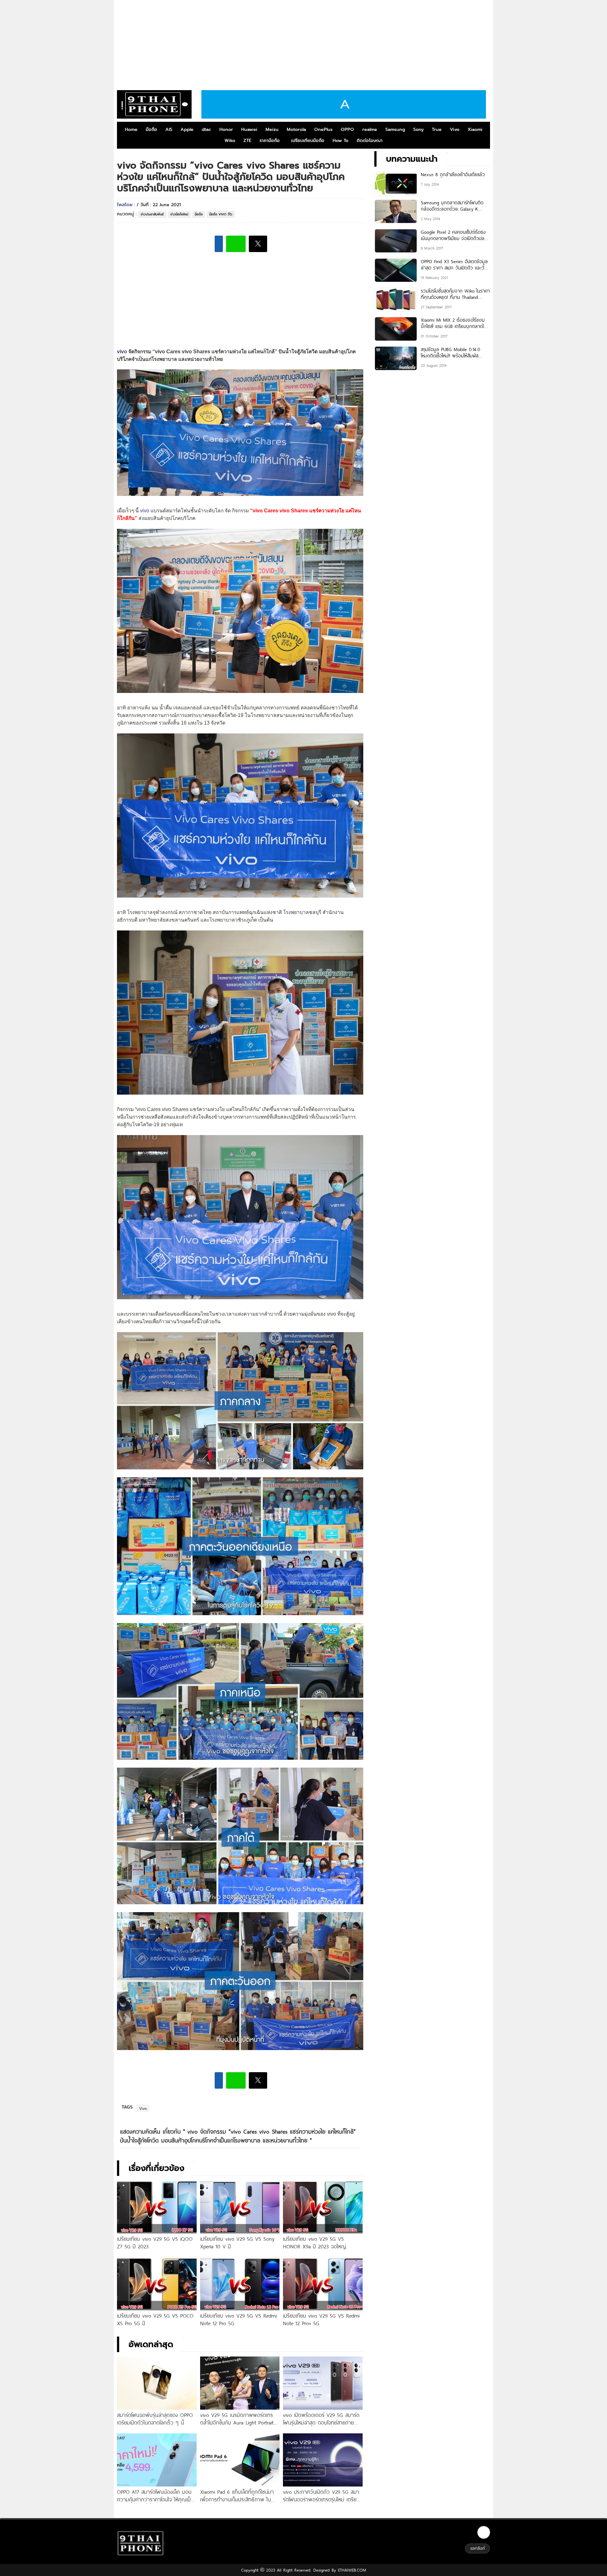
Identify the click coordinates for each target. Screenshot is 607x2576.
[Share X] (258, 244)
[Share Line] (236, 244)
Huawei (249, 130)
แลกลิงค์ (478, 2548)
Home (131, 130)
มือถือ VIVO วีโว (221, 214)
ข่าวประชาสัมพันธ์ (152, 214)
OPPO (347, 130)
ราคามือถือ (270, 141)
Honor (226, 130)
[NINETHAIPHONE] (154, 104)
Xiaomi (475, 130)
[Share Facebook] (219, 244)
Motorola (296, 130)
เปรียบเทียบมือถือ (308, 141)
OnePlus (323, 130)
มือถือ (151, 130)
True (437, 130)
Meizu (272, 130)
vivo (122, 352)
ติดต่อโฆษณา (370, 141)
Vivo (455, 130)
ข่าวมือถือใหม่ (179, 214)
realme (370, 130)
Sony (418, 130)
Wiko (230, 141)
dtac (206, 130)
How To (340, 141)
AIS (169, 130)
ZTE (247, 141)
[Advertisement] (303, 43)
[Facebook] (484, 2532)
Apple (187, 130)
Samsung (395, 130)
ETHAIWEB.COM (351, 2570)
